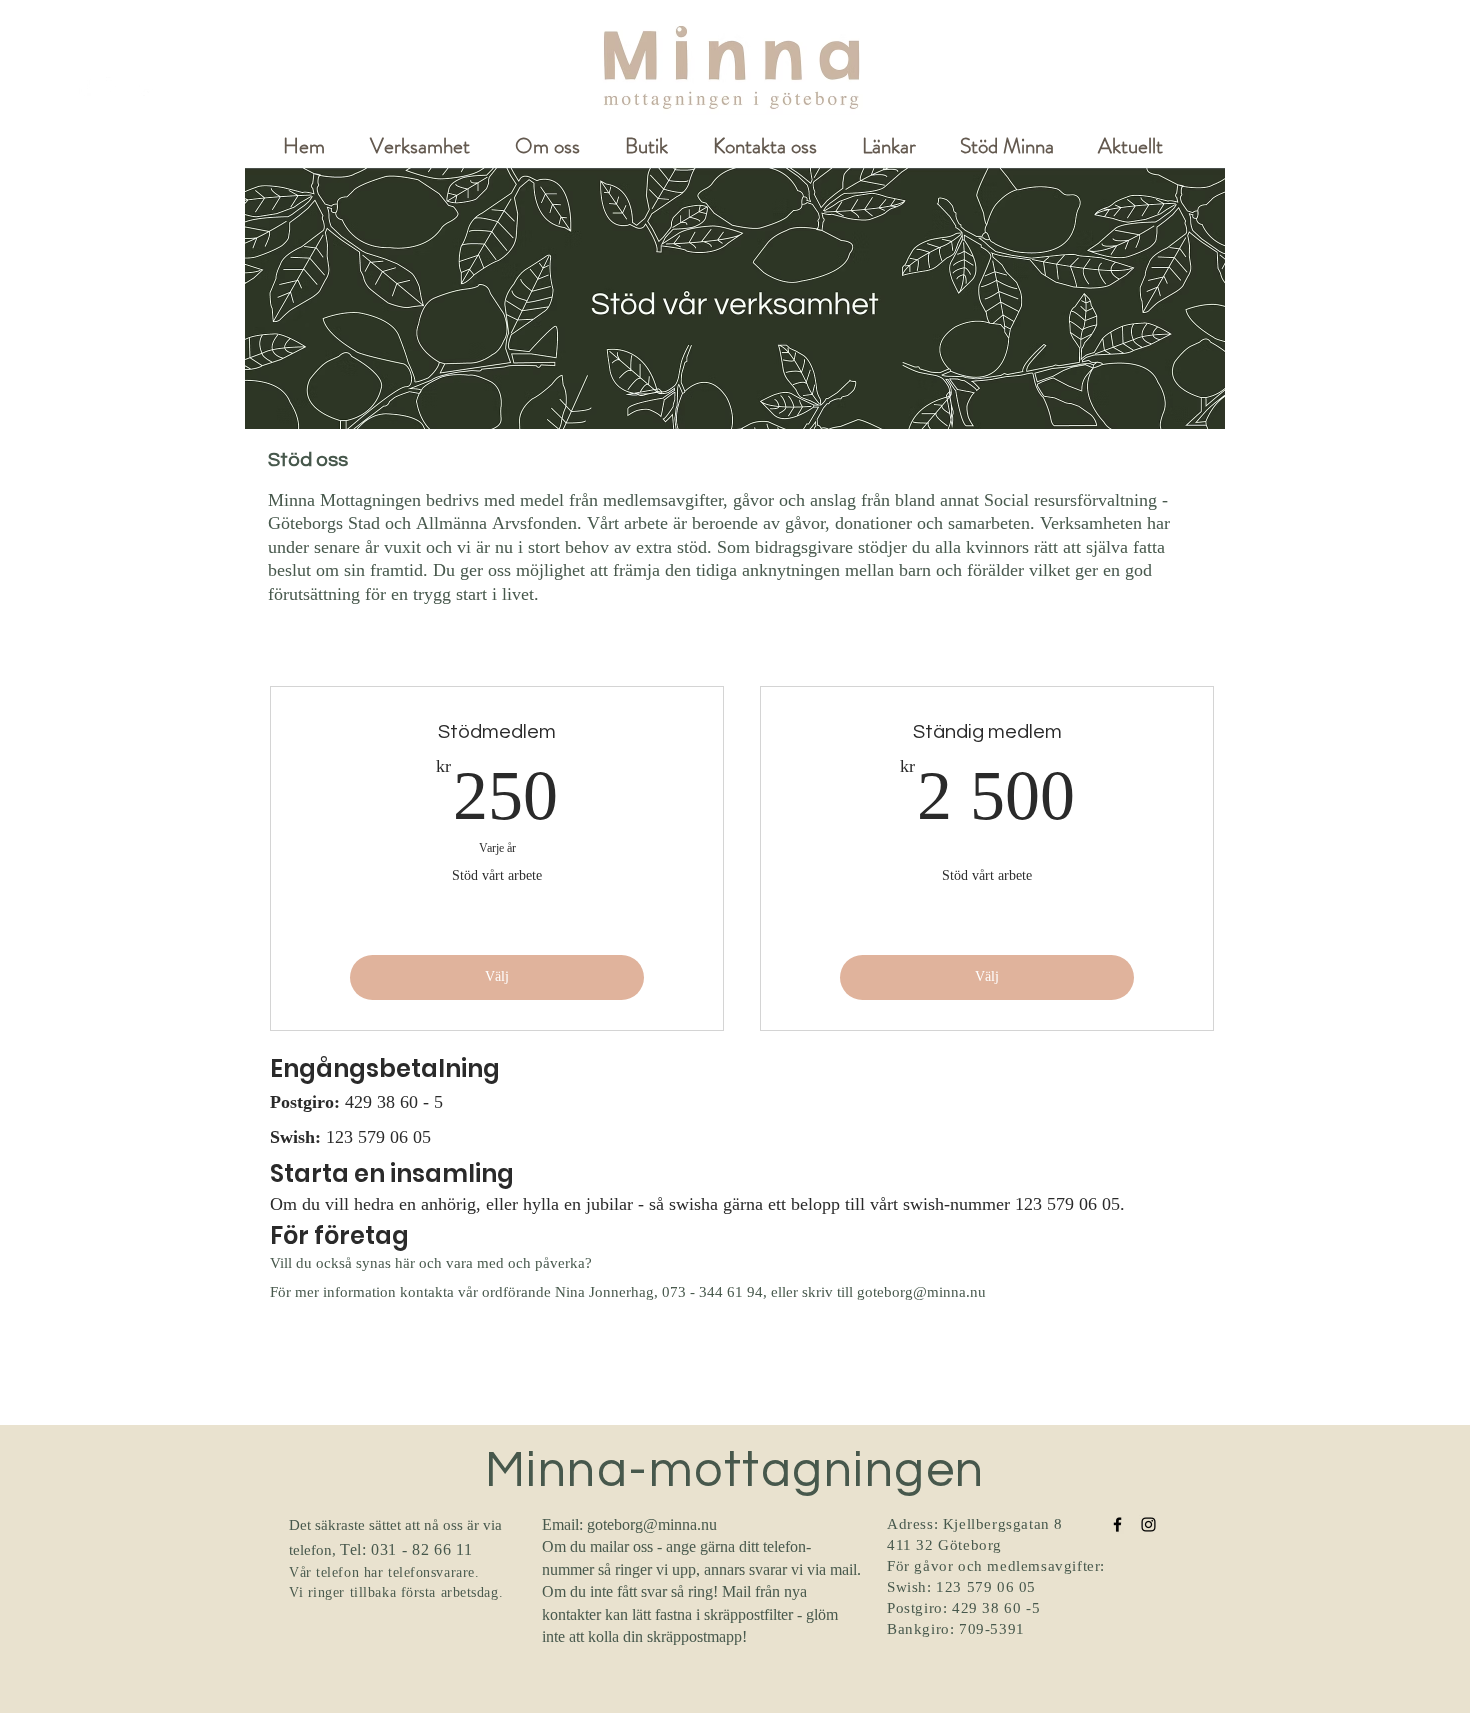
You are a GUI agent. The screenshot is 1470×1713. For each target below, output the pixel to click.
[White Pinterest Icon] (146, 86)
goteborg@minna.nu (921, 1293)
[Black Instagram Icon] (1148, 1524)
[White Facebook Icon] (84, 86)
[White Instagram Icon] (115, 86)
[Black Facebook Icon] (1117, 1524)
